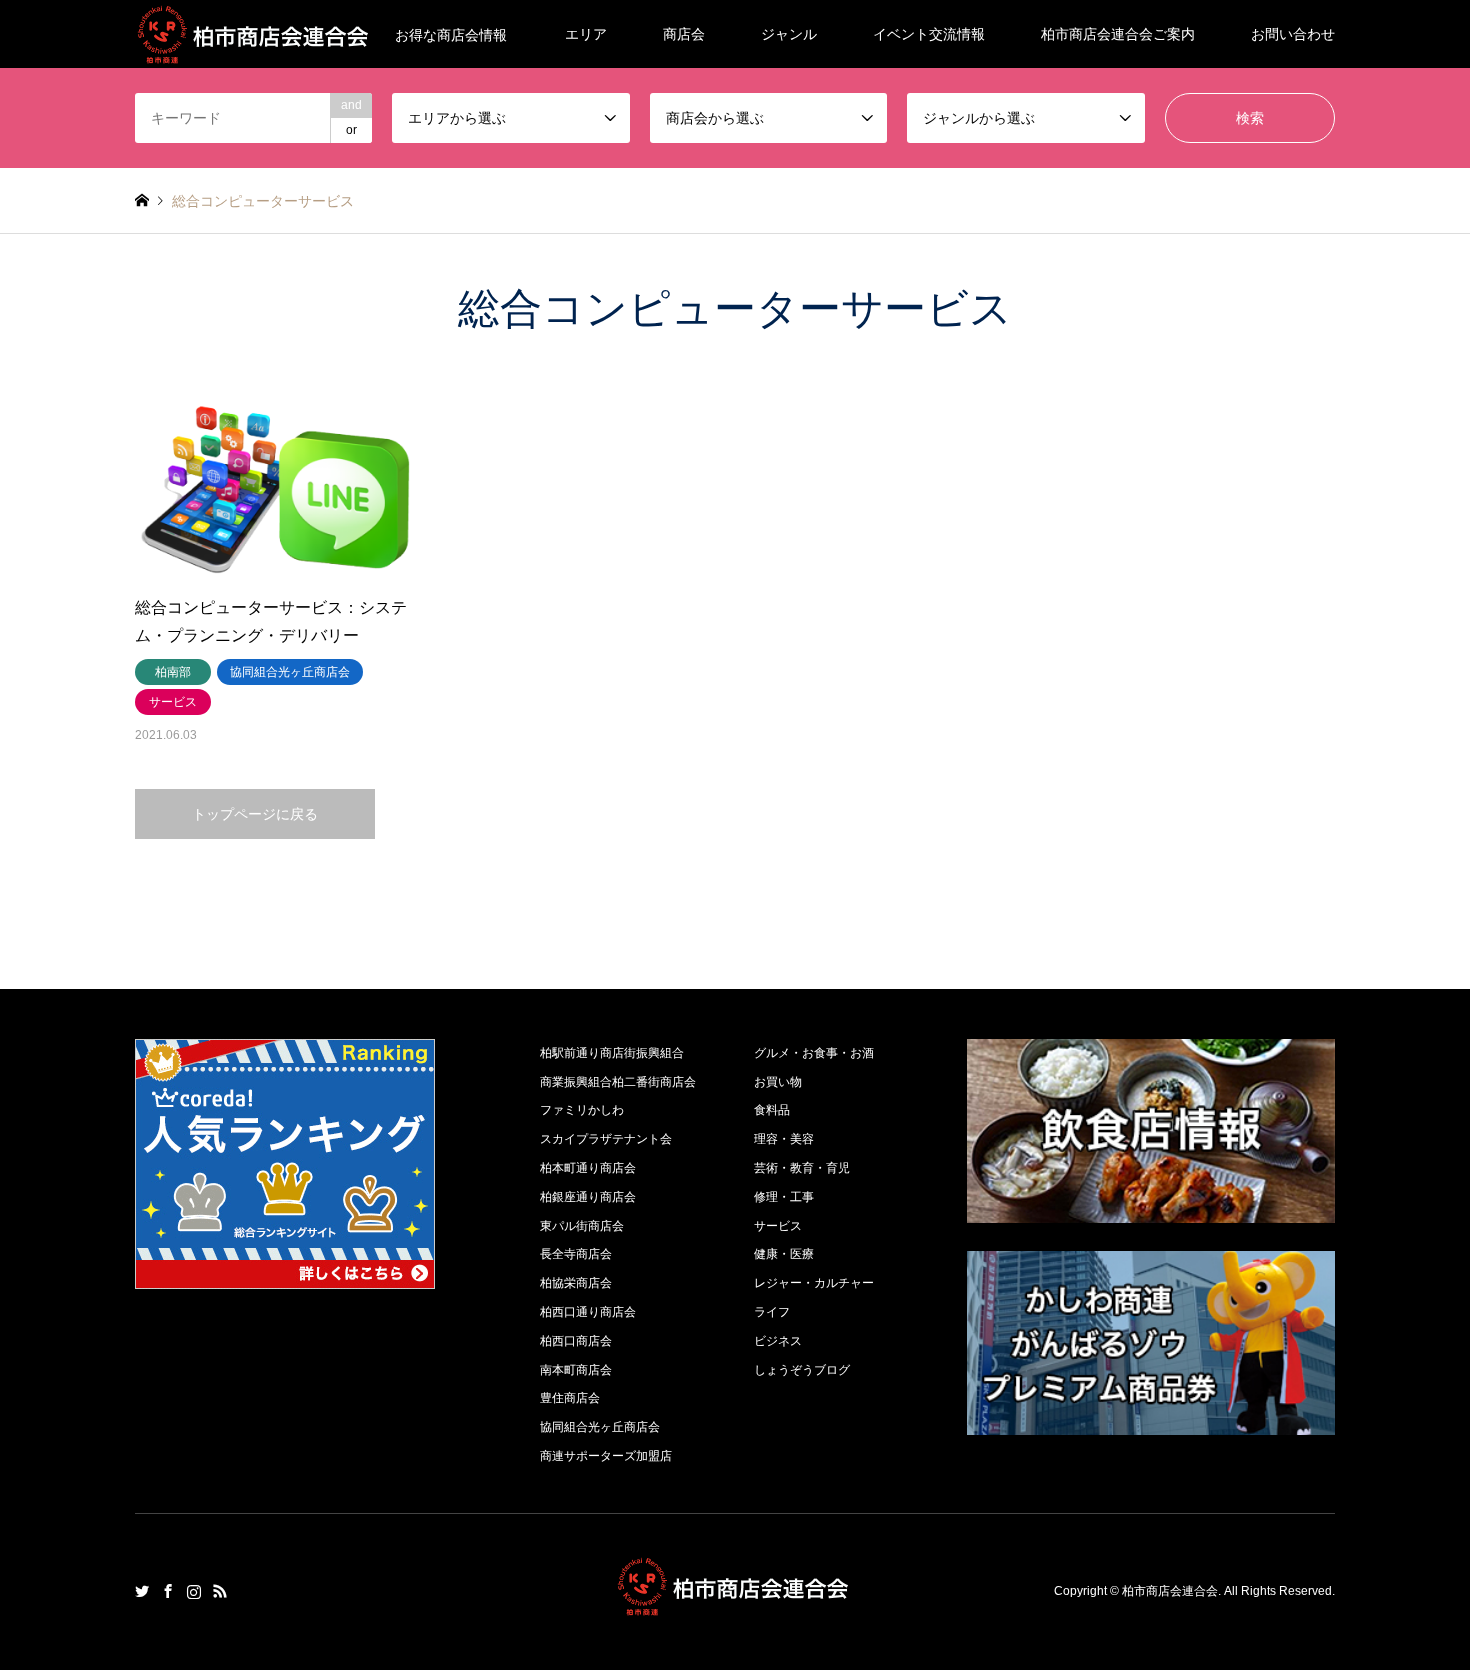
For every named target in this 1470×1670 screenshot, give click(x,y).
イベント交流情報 (929, 34)
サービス (778, 1226)
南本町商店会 (576, 1370)
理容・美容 (784, 1139)
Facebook (168, 1591)
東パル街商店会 (582, 1226)
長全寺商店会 (576, 1254)
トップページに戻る (255, 814)
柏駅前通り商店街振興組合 (612, 1053)
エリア (586, 34)
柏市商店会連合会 (1170, 1591)
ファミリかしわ (582, 1110)
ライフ (772, 1312)
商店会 (684, 34)
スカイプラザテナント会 (606, 1139)
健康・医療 (784, 1254)
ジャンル (789, 34)
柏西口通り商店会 (588, 1312)
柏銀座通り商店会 (588, 1197)
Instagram (194, 1591)
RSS (220, 1591)
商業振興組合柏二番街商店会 (618, 1082)
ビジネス (778, 1341)
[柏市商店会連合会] (735, 1604)
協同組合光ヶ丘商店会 (600, 1427)
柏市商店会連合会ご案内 (1118, 34)
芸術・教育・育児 (802, 1168)
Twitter (142, 1591)
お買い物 (778, 1082)
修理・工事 (784, 1197)
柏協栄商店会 (576, 1283)
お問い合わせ (1293, 34)
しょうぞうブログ (802, 1370)
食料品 (772, 1110)
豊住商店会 (570, 1398)
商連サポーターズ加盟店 (606, 1456)
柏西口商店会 (576, 1341)
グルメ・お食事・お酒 (814, 1053)
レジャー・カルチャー (814, 1283)
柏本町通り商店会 (588, 1168)
